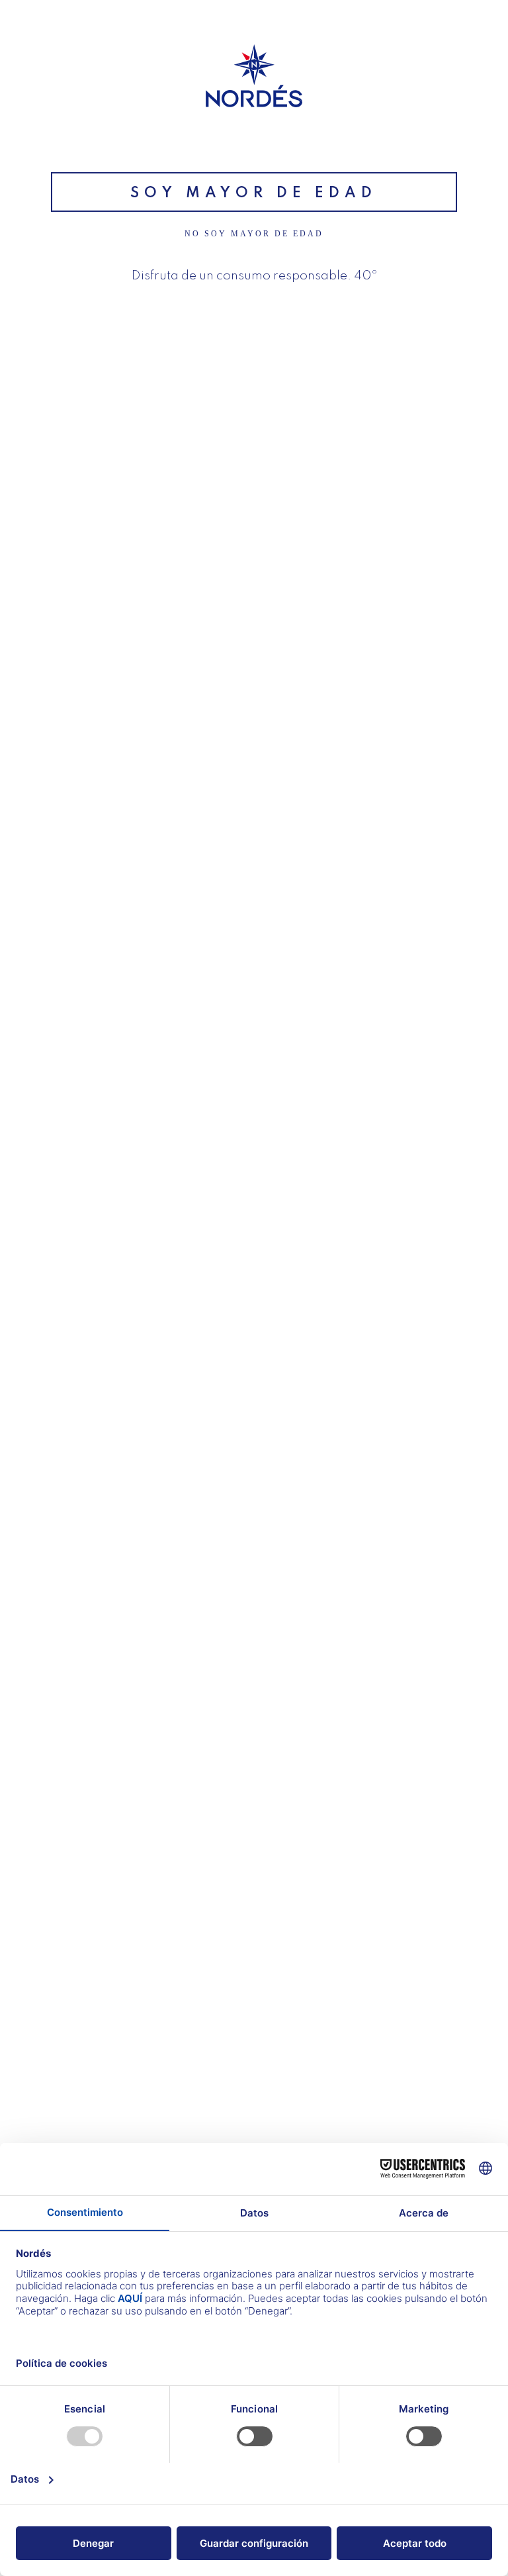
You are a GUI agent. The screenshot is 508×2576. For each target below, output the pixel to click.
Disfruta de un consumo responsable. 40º (254, 276)
